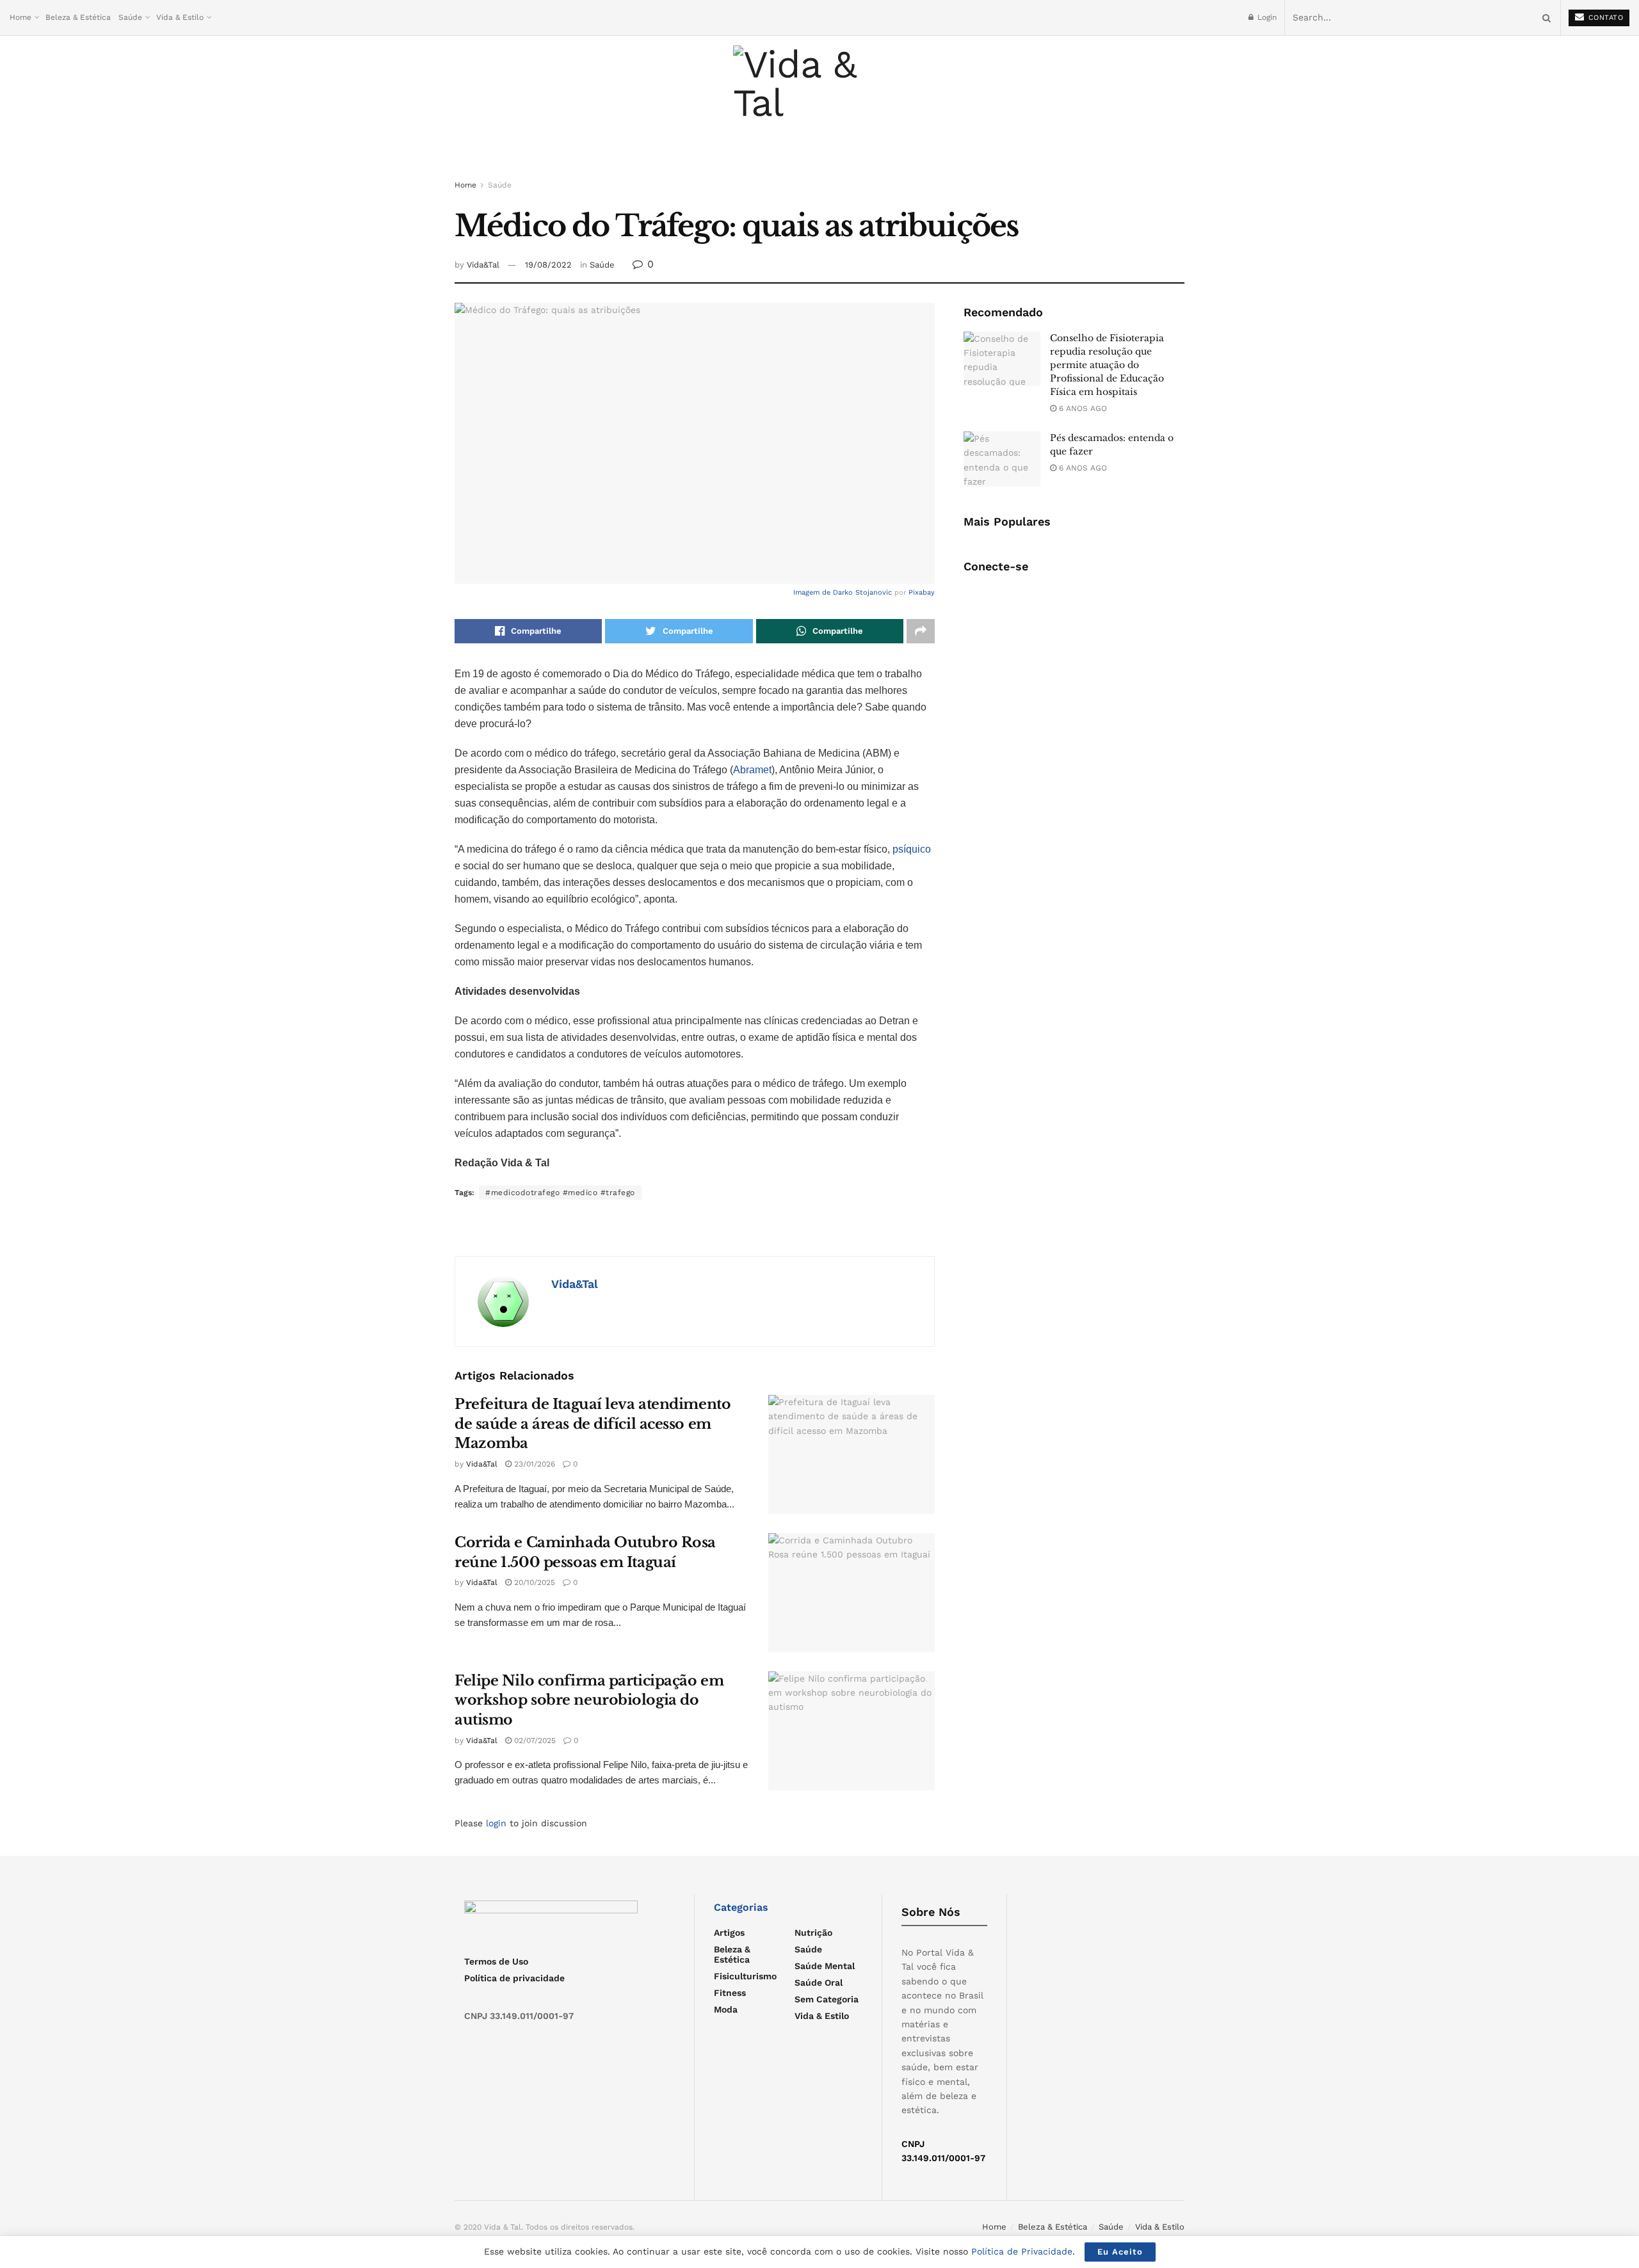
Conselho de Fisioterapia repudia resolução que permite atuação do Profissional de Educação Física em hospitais (1107, 365)
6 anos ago (1082, 408)
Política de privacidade (514, 1978)
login (496, 1823)
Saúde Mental (825, 1966)
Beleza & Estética (78, 17)
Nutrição (813, 1933)
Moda (726, 2009)
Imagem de (813, 592)
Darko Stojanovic (862, 592)
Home (20, 17)
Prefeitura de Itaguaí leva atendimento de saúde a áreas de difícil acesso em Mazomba (593, 1424)
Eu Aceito (1120, 2252)
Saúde (130, 17)
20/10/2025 (533, 1582)
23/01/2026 (533, 1464)
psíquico (912, 849)
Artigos (729, 1933)
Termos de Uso (496, 1961)
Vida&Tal (483, 265)
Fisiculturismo (745, 1976)
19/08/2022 (548, 265)
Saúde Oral (819, 1982)
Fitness (730, 1993)
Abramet (752, 770)
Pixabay (922, 592)
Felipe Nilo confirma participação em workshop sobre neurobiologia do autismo (589, 1701)
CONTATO (1604, 18)
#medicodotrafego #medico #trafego (560, 1193)
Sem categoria (827, 1999)
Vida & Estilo (180, 17)
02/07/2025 (534, 1741)
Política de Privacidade (1022, 2251)
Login (1266, 17)
